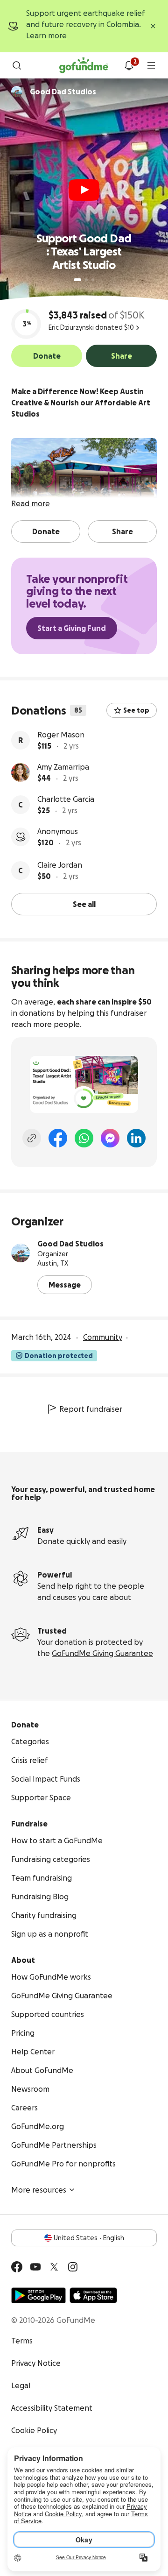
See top (136, 710)
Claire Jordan (60, 865)
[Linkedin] (136, 1138)
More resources (39, 2190)
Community (103, 1337)
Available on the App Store (93, 2295)
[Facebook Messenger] (110, 1138)
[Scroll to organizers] (17, 92)
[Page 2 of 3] (86, 280)
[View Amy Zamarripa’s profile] (21, 772)
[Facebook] (58, 1138)
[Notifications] (129, 65)
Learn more (46, 35)
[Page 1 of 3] (77, 280)
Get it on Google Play (38, 2295)
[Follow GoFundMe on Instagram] (73, 2267)
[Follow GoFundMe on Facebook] (17, 2267)
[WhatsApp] (84, 1138)
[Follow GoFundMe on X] (54, 2267)
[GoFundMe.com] (84, 65)
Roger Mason (61, 735)
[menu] (151, 65)
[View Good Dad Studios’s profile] (21, 1253)
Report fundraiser (91, 1409)
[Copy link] (32, 1138)
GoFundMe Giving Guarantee (102, 1653)
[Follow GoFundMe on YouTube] (35, 2267)
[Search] (17, 65)
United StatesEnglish (89, 2238)
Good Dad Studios (70, 1244)
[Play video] (84, 190)
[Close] (153, 26)
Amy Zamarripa (63, 767)
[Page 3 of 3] (93, 280)
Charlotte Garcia (66, 799)
